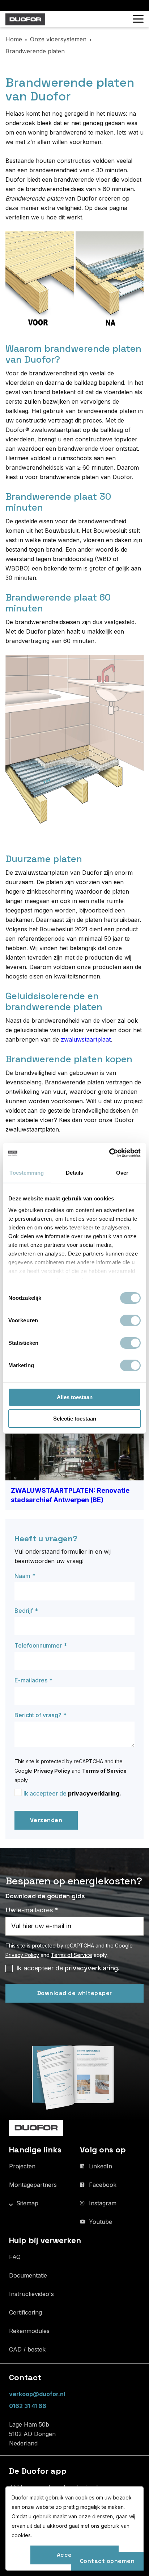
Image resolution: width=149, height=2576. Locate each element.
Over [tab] (122, 1173)
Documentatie (28, 2275)
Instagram (103, 2203)
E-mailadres (31, 1680)
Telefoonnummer (38, 1645)
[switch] (130, 1320)
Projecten (22, 2166)
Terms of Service (104, 1771)
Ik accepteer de (72, 1793)
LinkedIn (101, 2166)
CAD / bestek (27, 2349)
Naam (22, 1576)
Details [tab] (75, 1173)
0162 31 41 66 (28, 2406)
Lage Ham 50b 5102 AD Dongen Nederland (32, 2434)
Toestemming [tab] (27, 1173)
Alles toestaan (75, 1397)
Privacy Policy (52, 1771)
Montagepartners (33, 2185)
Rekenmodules (29, 2331)
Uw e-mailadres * (32, 1910)
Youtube (101, 2222)
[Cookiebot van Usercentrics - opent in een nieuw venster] (109, 1153)
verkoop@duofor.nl (37, 2394)
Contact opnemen (107, 2561)
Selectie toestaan (75, 1419)
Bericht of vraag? (38, 1715)
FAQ (15, 2257)
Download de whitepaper (75, 1993)
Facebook (103, 2185)
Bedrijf (24, 1611)
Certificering (25, 2312)
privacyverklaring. (95, 1793)
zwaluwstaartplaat (86, 1039)
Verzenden (46, 1820)
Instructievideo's (31, 2294)
